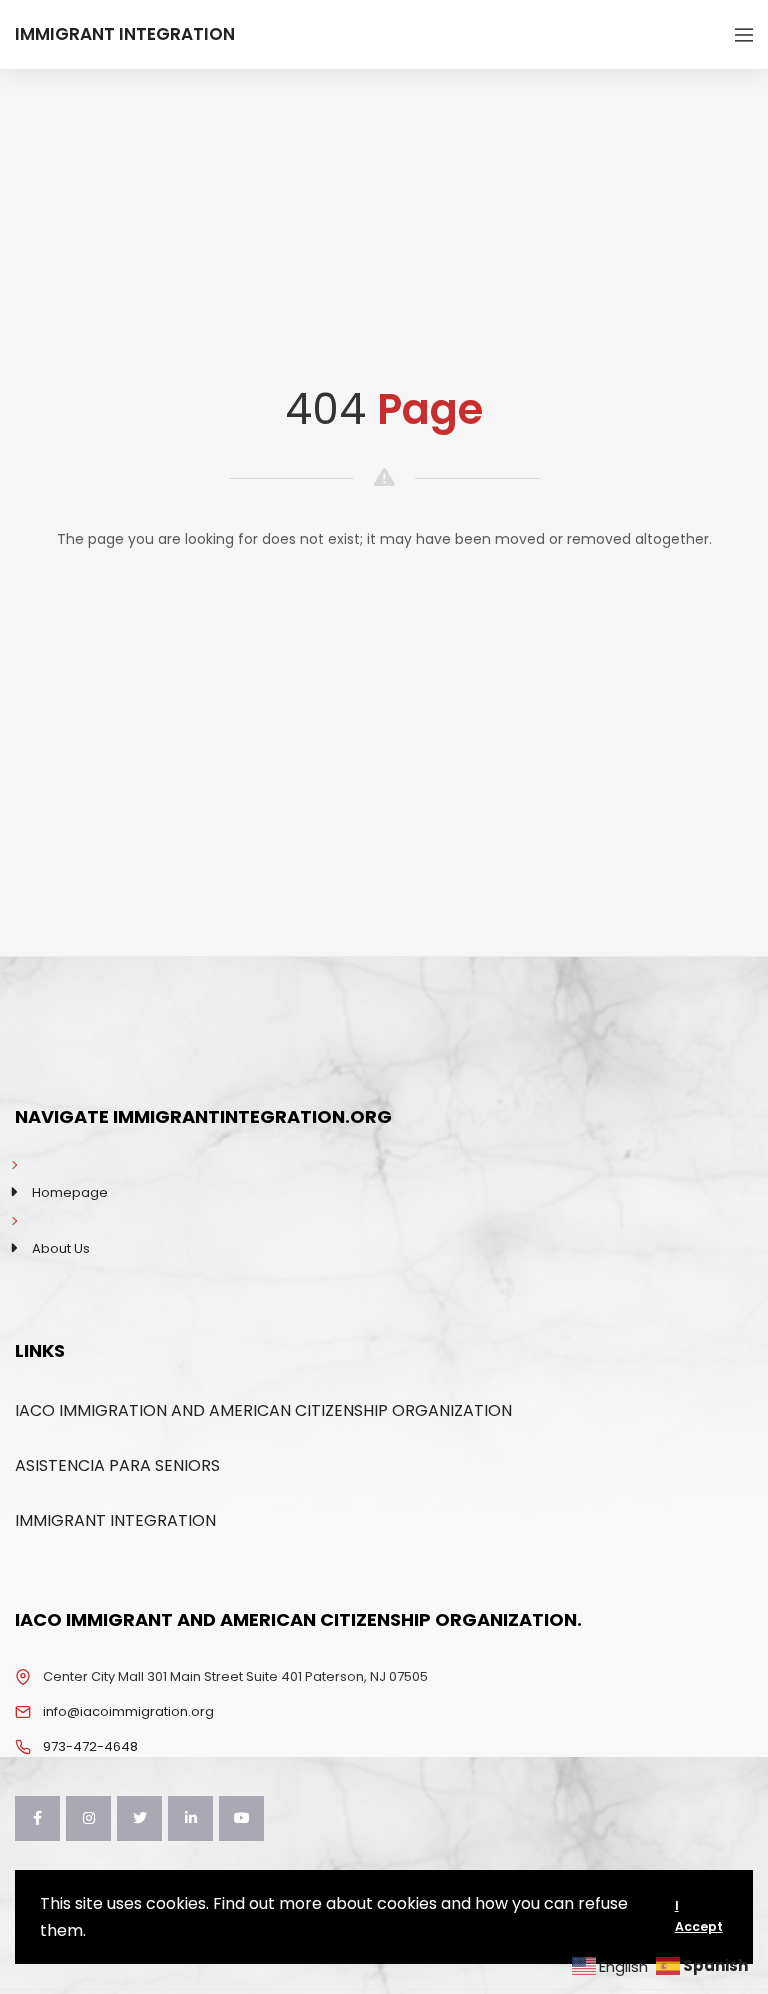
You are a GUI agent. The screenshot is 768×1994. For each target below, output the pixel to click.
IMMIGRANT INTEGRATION (115, 1520)
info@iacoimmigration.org (128, 1711)
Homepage (70, 1192)
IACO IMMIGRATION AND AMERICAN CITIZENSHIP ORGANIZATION (263, 1410)
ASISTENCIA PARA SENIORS (117, 1465)
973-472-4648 (90, 1746)
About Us (61, 1248)
